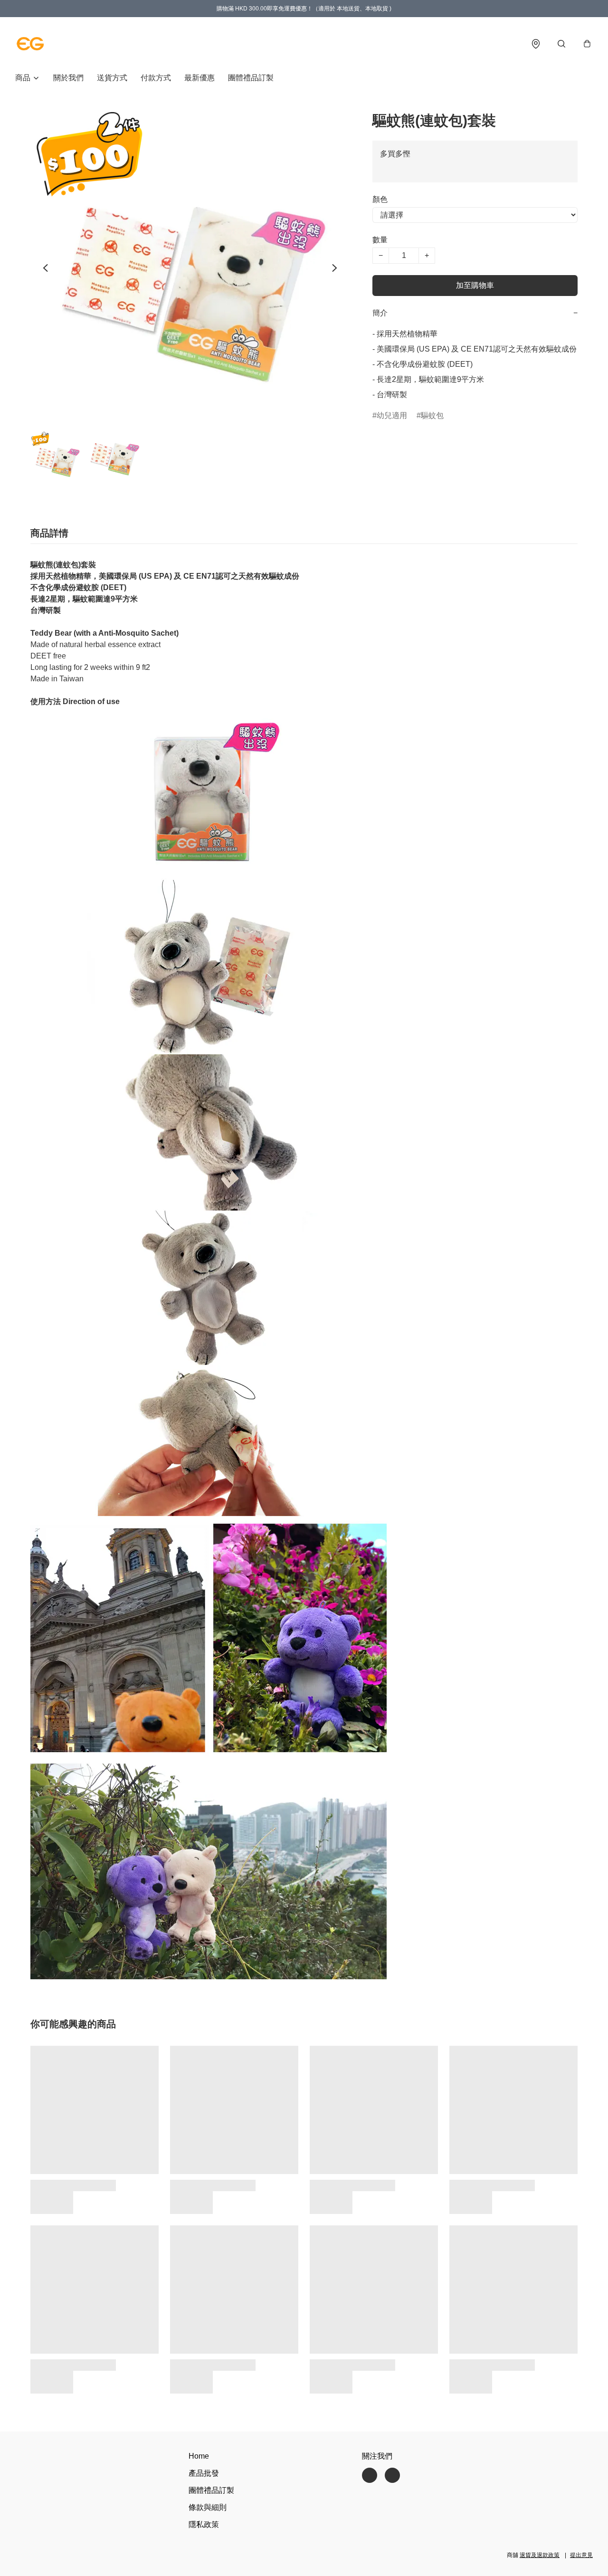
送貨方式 (112, 78)
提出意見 (581, 2555)
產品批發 (204, 2473)
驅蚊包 (432, 415)
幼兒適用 (392, 415)
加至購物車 (475, 285)
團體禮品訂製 (251, 78)
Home (199, 2456)
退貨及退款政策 (540, 2555)
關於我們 (68, 78)
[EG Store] (30, 44)
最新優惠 (199, 78)
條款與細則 (208, 2507)
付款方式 (156, 78)
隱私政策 (204, 2524)
